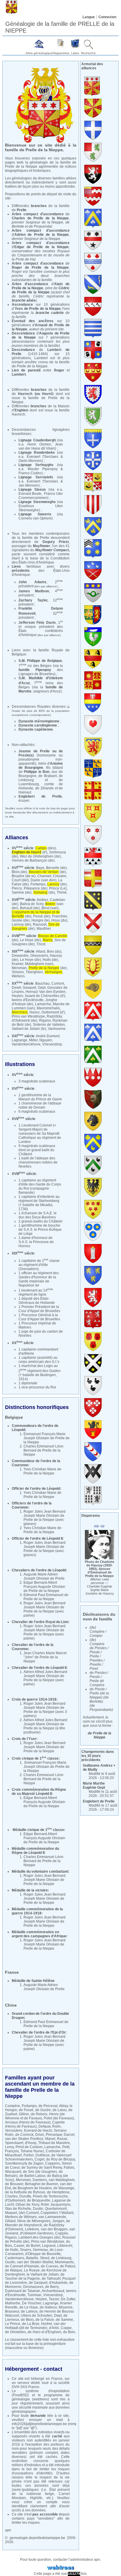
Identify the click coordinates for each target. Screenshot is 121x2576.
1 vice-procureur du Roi (37, 1387)
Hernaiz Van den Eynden (46, 992)
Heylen (17, 996)
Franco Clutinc (30, 473)
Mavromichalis (48, 1008)
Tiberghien (34, 972)
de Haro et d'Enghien (44, 2332)
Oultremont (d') (53, 1012)
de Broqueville (39, 2200)
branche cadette (50, 313)
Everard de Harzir (38, 2131)
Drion (40, 2135)
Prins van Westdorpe (28, 1016)
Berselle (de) (56, 868)
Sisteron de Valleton (49, 1025)
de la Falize (45, 2320)
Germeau (40, 2250)
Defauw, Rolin (50, 2126)
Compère (12, 2106)
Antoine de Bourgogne (41, 766)
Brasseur (12, 2311)
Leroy (9, 2147)
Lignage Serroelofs (36, 477)
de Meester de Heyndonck (38, 2223)
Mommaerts (64, 2262)
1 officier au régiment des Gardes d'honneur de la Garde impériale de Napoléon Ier (39, 1279)
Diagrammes (61, 53)
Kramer (17, 964)
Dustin (38, 2209)
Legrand (49, 2246)
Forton (29, 2155)
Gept (42, 988)
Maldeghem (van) (39, 964)
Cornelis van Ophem (35, 518)
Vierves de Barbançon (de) (33, 860)
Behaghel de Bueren (42, 2184)
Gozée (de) (21, 920)
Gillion (24, 2114)
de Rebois (39, 2114)
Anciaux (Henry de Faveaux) (28, 2122)
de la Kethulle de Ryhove (25, 2192)
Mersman (19, 968)
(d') (30, 852)
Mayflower (42, 546)
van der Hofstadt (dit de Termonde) (35, 2326)
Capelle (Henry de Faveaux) (35, 2124)
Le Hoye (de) (30, 940)
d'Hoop (31, 2143)
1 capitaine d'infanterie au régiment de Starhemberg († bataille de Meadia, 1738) (39, 1203)
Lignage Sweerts (35, 514)
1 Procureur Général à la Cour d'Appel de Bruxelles (39, 1317)
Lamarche (43, 1004)
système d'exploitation (48, 2391)
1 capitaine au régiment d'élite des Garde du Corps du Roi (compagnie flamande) (40, 1186)
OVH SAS (20, 2387)
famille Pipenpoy (35, 670)
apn (8, 2530)
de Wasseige (64, 2188)
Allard (41, 951)
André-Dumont (48, 1036)
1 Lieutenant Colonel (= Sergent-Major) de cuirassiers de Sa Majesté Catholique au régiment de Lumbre (40, 1134)
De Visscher (32, 2303)
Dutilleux (43, 2155)
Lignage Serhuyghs (36, 465)
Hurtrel (47, 2324)
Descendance (23, 333)
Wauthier (43, 929)
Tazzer (54, 2299)
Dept (58, 2316)
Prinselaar (54, 2135)
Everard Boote (30, 494)
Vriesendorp (52, 1044)
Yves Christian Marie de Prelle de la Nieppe (42, 1471)
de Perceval (48, 2106)
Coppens (53, 2163)
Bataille (32, 2258)
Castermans (15, 2258)
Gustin (10, 2262)
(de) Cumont (29, 2213)
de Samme (64, 2320)
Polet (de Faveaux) (59, 2118)
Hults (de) (50, 960)
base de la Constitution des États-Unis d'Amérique (41, 560)
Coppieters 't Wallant (57, 2213)
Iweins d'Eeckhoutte (28, 1000)
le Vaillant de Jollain (43, 2274)
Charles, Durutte (18, 2196)
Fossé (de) (42, 916)
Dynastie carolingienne (38, 725)
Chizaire (60, 876)
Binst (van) (50, 908)
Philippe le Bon (37, 772)
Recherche (88, 53)
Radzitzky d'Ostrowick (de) (37, 1018)
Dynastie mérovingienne (39, 721)
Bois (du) (54, 951)
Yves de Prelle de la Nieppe (38, 309)
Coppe (66, 2328)
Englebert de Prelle (40, 796)
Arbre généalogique (39, 53)
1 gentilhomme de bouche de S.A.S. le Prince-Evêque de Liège (40, 1230)
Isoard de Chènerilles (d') (45, 996)
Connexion (107, 17)
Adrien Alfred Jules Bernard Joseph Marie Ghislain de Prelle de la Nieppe (45, 1676)
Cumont (58, 983)
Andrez (42, 900)
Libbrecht (65, 2246)
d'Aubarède (58, 2283)
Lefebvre (32, 2229)
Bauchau (42, 983)
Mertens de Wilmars (21, 2217)
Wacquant (13, 2172)
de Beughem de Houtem (32, 2188)
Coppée (62, 2233)
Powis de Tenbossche (50, 2196)
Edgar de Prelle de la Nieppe (42, 247)
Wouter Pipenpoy (43, 469)
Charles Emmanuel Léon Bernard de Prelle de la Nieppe (43, 1450)
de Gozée (43, 2110)
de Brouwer (14, 2184)
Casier (19, 2246)
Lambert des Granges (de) (40, 2237)
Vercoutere (14, 2131)
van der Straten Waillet (35, 2262)
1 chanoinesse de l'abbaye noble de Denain (40, 1105)
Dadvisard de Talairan (23, 2291)
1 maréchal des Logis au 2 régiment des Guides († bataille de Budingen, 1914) (40, 1372)
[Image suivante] (102, 1526)
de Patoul (68, 2266)
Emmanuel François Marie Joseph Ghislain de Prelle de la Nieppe (47, 1438)
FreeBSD (20, 2395)
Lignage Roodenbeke (37, 453)
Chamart (44, 876)
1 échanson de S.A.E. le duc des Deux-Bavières (38, 1215)
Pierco (17, 888)
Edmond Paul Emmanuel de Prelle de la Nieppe (46, 1597)
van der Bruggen (54, 2229)
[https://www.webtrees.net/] (60, 2568)
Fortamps (38, 884)
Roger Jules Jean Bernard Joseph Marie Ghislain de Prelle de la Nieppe (44, 1516)
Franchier (59, 916)
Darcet (69, 2135)
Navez (35, 1012)
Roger (59, 370)
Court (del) (20, 880)
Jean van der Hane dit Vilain (41, 446)
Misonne (66, 2307)
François (12, 2151)
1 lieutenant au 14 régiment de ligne (36, 1292)
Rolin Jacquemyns (56, 2205)
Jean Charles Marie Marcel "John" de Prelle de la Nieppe (45, 1657)
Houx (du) (59, 920)
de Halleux (48, 2307)
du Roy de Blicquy (60, 2159)
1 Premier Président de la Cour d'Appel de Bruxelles (39, 1309)
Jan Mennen (28, 485)
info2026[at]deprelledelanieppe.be (39, 2424)
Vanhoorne (57, 1029)
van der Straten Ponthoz (24, 2139)
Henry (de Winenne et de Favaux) (35, 2116)
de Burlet (33, 2246)
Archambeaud (53, 2291)
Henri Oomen (39, 444)
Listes (75, 53)
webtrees (41, 2399)
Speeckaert (14, 2143)
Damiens (40, 2180)
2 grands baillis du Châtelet (40, 1221)
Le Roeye (32, 2270)
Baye (40, 868)
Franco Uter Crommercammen (41, 496)
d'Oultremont (15, 2200)
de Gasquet (38, 2283)
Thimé (62, 892)
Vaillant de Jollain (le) (29, 1029)
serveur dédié (29, 2383)
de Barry (52, 2287)
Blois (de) (19, 872)
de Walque (14, 2270)
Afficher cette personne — (100, 1586)
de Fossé (26, 2110)
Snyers (26, 2250)
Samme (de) (22, 892)
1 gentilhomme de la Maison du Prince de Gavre (40, 1097)
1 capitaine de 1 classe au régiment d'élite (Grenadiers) (39, 1265)
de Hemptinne (58, 2192)
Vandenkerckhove (26, 1044)
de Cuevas (49, 2266)
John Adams (32, 582)
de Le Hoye (29, 2307)
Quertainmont (56, 2209)
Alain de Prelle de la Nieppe (41, 286)
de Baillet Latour (32, 2176)
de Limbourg (61, 2258)
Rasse (62, 2139)
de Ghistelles (15, 2332)
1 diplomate (28, 1383)
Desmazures (33, 2287)
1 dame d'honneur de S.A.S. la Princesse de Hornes (36, 1242)
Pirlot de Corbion (29, 2147)
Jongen (58, 2221)
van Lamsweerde (52, 2217)
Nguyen (46, 1040)
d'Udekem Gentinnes (37, 2233)
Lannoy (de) (21, 924)
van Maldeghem (62, 2180)
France (57, 2379)
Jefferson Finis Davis (37, 623)
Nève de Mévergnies (34, 2221)
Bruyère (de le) (24, 876)
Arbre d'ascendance (30, 284)
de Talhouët (51, 2279)
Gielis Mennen (30, 461)
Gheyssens (39, 956)
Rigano (45, 1020)
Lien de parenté (26, 370)
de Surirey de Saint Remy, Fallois (48, 2168)
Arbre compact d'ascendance (41, 243)
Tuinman (34, 2295)
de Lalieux (29, 2311)
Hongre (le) (41, 920)
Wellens (18, 976)
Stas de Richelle (18, 2209)
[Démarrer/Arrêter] (97, 1526)
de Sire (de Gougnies (40, 2172)
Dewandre (20, 956)
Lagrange (20, 1040)
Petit (66, 2147)
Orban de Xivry (27, 2205)
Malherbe (13, 2303)
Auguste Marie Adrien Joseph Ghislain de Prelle (44, 1576)
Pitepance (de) (36, 888)
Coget (40, 2159)
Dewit (16, 988)
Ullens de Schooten (37, 2316)
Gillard (10, 2221)
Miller (33, 1040)
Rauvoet (40, 924)
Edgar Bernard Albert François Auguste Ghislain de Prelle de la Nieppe (44, 1587)
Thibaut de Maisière (54, 2143)
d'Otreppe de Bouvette (43, 2254)
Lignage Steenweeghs (37, 502)
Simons (18, 972)
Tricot (41, 944)
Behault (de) (30, 908)
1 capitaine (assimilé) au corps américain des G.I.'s (39, 1360)
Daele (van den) (43, 880)
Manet (50, 2139)
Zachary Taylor (33, 600)
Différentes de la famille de (41, 392)
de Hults (12, 2250)
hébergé (38, 2379)
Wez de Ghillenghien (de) (40, 856)
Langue (89, 17)
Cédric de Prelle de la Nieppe (41, 290)
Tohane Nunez (32, 2151)
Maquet (11, 2213)
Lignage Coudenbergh (37, 440)
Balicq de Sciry (32, 904)
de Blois (27, 2320)
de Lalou (60, 2110)
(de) (47, 872)
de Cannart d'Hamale (22, 2266)
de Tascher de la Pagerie (35, 2276)
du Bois (69, 2332)
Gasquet (29, 988)
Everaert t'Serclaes (42, 457)
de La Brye (31, 2324)
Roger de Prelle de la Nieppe (40, 268)
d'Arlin (54, 2328)
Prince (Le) (58, 888)
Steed (45, 2258)
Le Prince (13, 2324)
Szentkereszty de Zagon (24, 2163)
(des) (46, 848)
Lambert (19, 374)
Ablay (63, 2106)
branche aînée (24, 300)
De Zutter (68, 2299)
